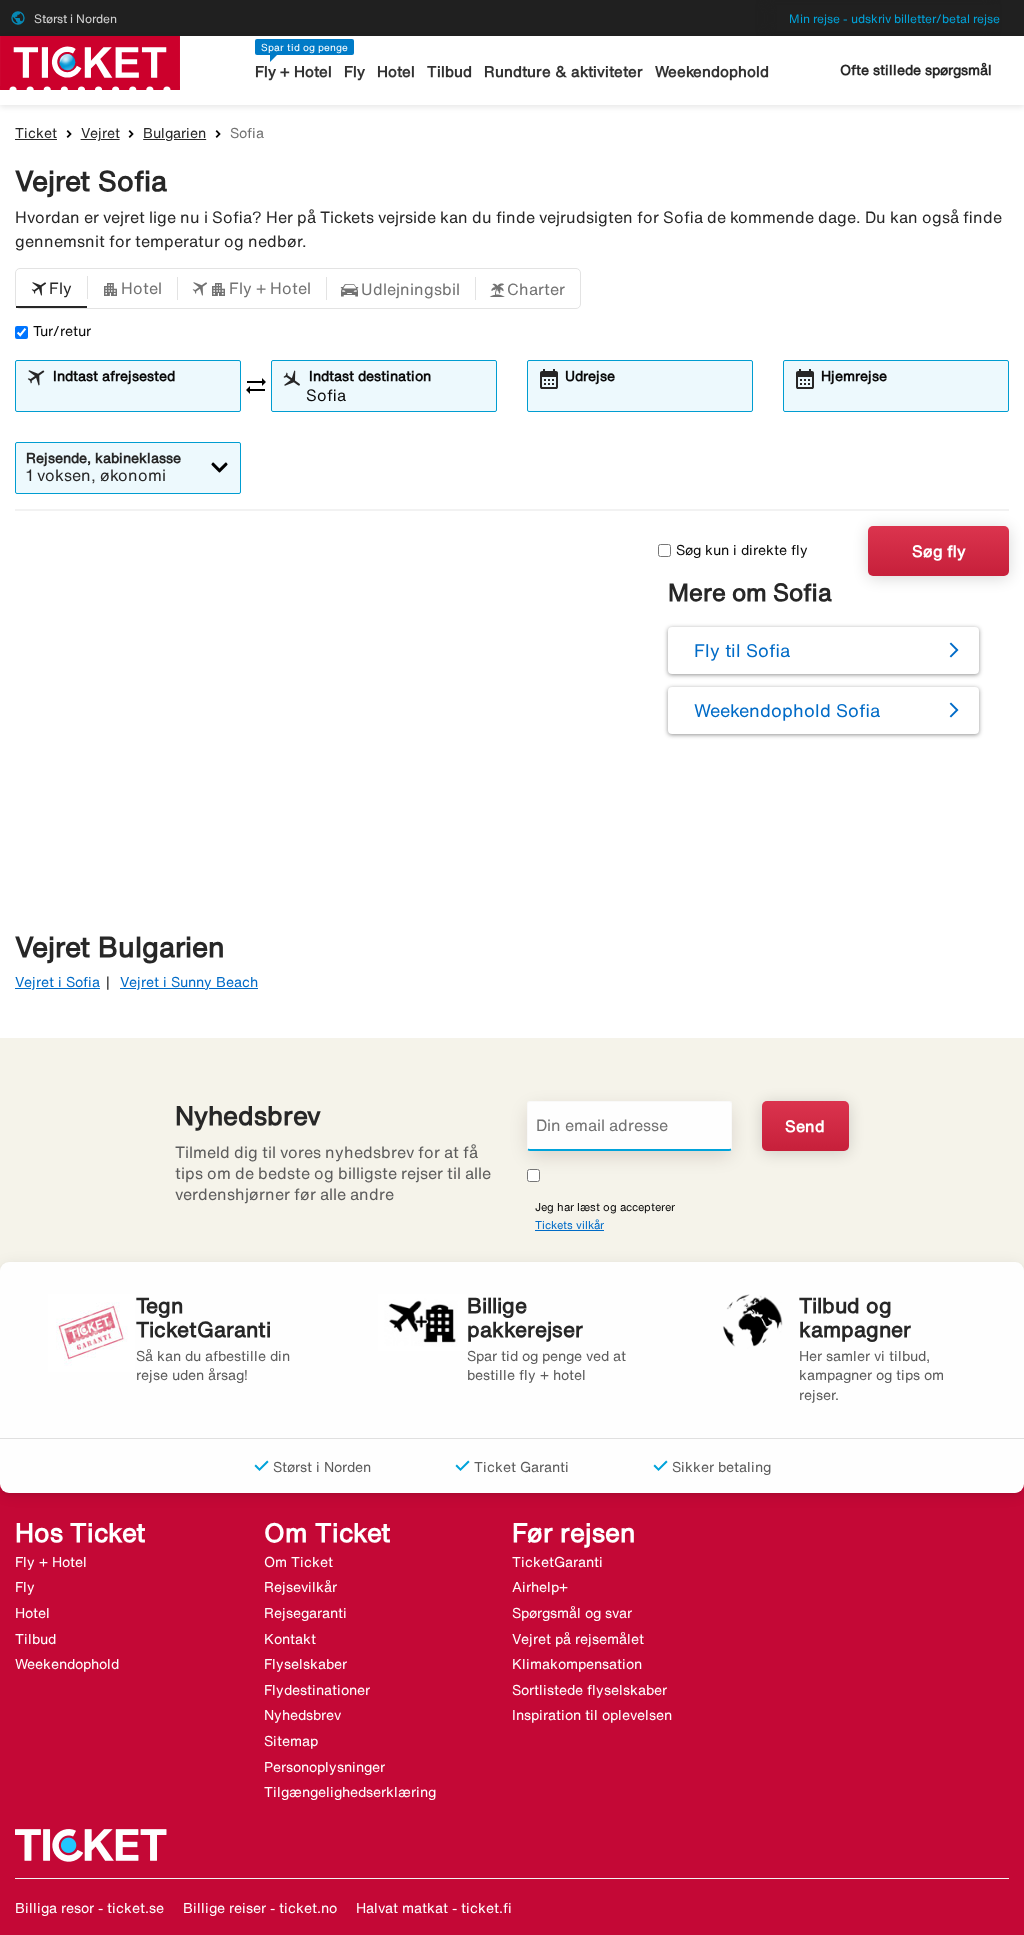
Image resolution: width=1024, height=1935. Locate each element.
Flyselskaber (305, 1664)
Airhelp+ (540, 1587)
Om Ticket (298, 1562)
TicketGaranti (557, 1562)
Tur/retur (62, 331)
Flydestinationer (317, 1690)
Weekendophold (712, 71)
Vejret (100, 133)
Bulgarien (174, 133)
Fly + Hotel (293, 71)
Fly (354, 71)
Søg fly (939, 551)
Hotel (396, 71)
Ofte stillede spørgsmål (916, 70)
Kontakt (290, 1639)
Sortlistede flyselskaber (589, 1690)
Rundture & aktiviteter (563, 71)
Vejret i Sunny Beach (189, 982)
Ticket (36, 133)
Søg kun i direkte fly (742, 550)
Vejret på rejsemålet (578, 1639)
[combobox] (140, 395)
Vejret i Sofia (57, 982)
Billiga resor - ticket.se (89, 1908)
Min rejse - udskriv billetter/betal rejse (894, 18)
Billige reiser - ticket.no (260, 1908)
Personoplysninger (324, 1767)
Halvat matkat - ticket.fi (434, 1908)
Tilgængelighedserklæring (350, 1792)
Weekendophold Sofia (787, 710)
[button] (51, 289)
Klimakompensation (577, 1664)
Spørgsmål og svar (572, 1613)
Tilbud (449, 71)
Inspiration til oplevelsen (592, 1715)
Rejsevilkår (300, 1587)
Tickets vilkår (569, 1224)
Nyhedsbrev (302, 1715)
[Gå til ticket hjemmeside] (90, 61)
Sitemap (291, 1741)
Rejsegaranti (305, 1613)
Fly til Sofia (742, 650)
